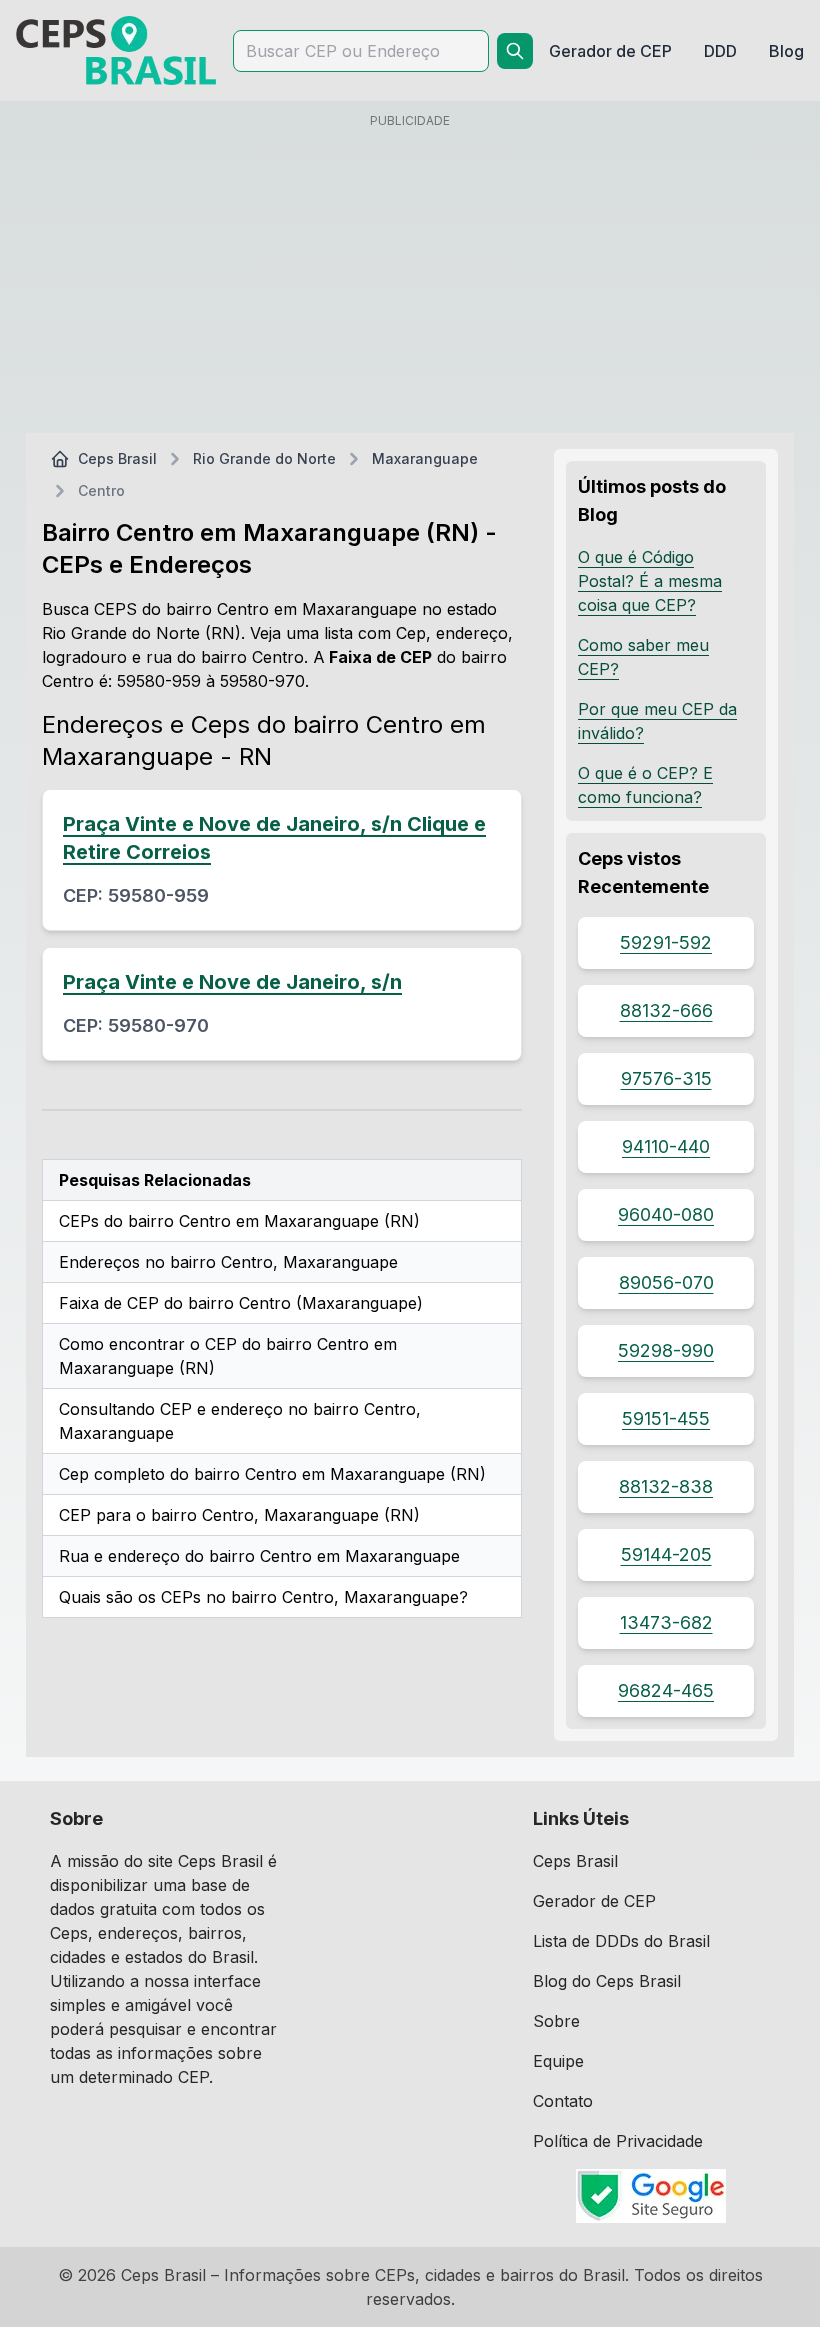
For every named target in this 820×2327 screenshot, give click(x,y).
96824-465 (666, 1690)
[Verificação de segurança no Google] (651, 2196)
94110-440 (666, 1146)
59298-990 (666, 1350)
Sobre (556, 2021)
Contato (563, 2101)
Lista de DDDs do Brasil (621, 1941)
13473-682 (666, 1622)
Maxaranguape (425, 458)
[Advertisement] (410, 277)
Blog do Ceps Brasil (607, 1981)
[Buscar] (515, 51)
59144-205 (666, 1554)
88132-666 (666, 1010)
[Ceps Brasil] (116, 50)
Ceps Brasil (117, 458)
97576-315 (666, 1078)
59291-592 (666, 942)
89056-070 (666, 1282)
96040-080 (666, 1214)
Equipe (558, 2061)
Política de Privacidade (618, 2141)
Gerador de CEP (594, 1901)
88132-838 (666, 1486)
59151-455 (666, 1418)
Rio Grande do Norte (264, 458)
